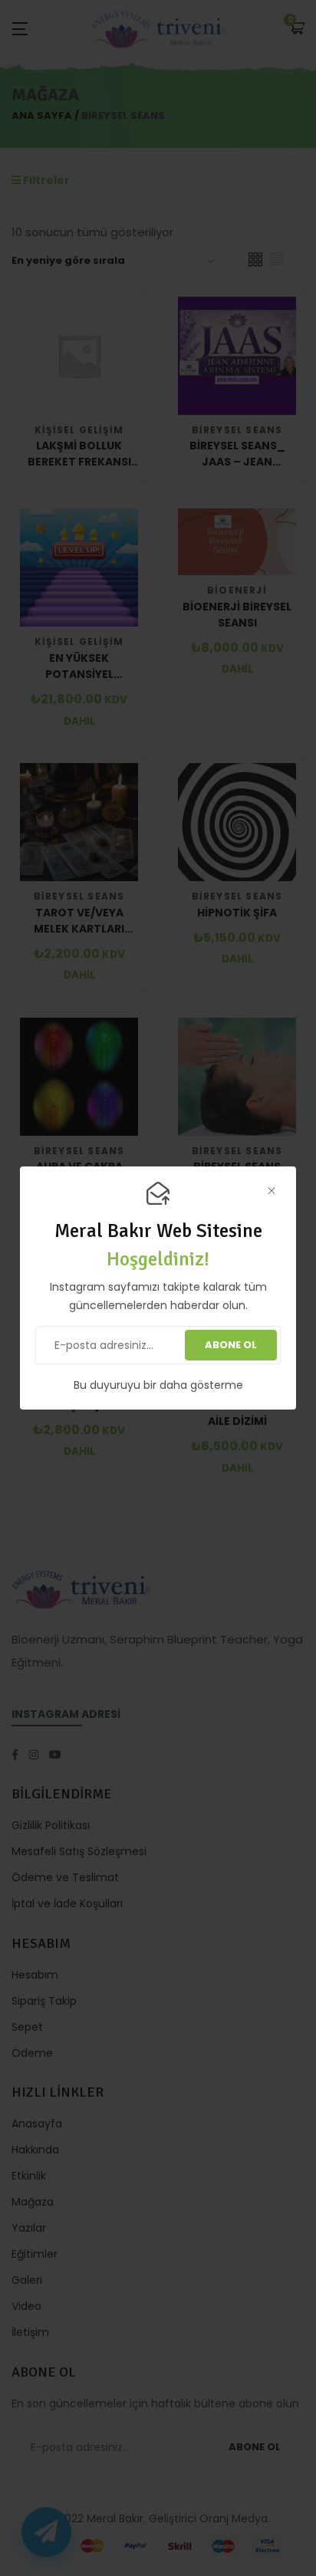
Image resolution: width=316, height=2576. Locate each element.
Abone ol (231, 1345)
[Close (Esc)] (271, 1191)
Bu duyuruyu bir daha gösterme (158, 1385)
